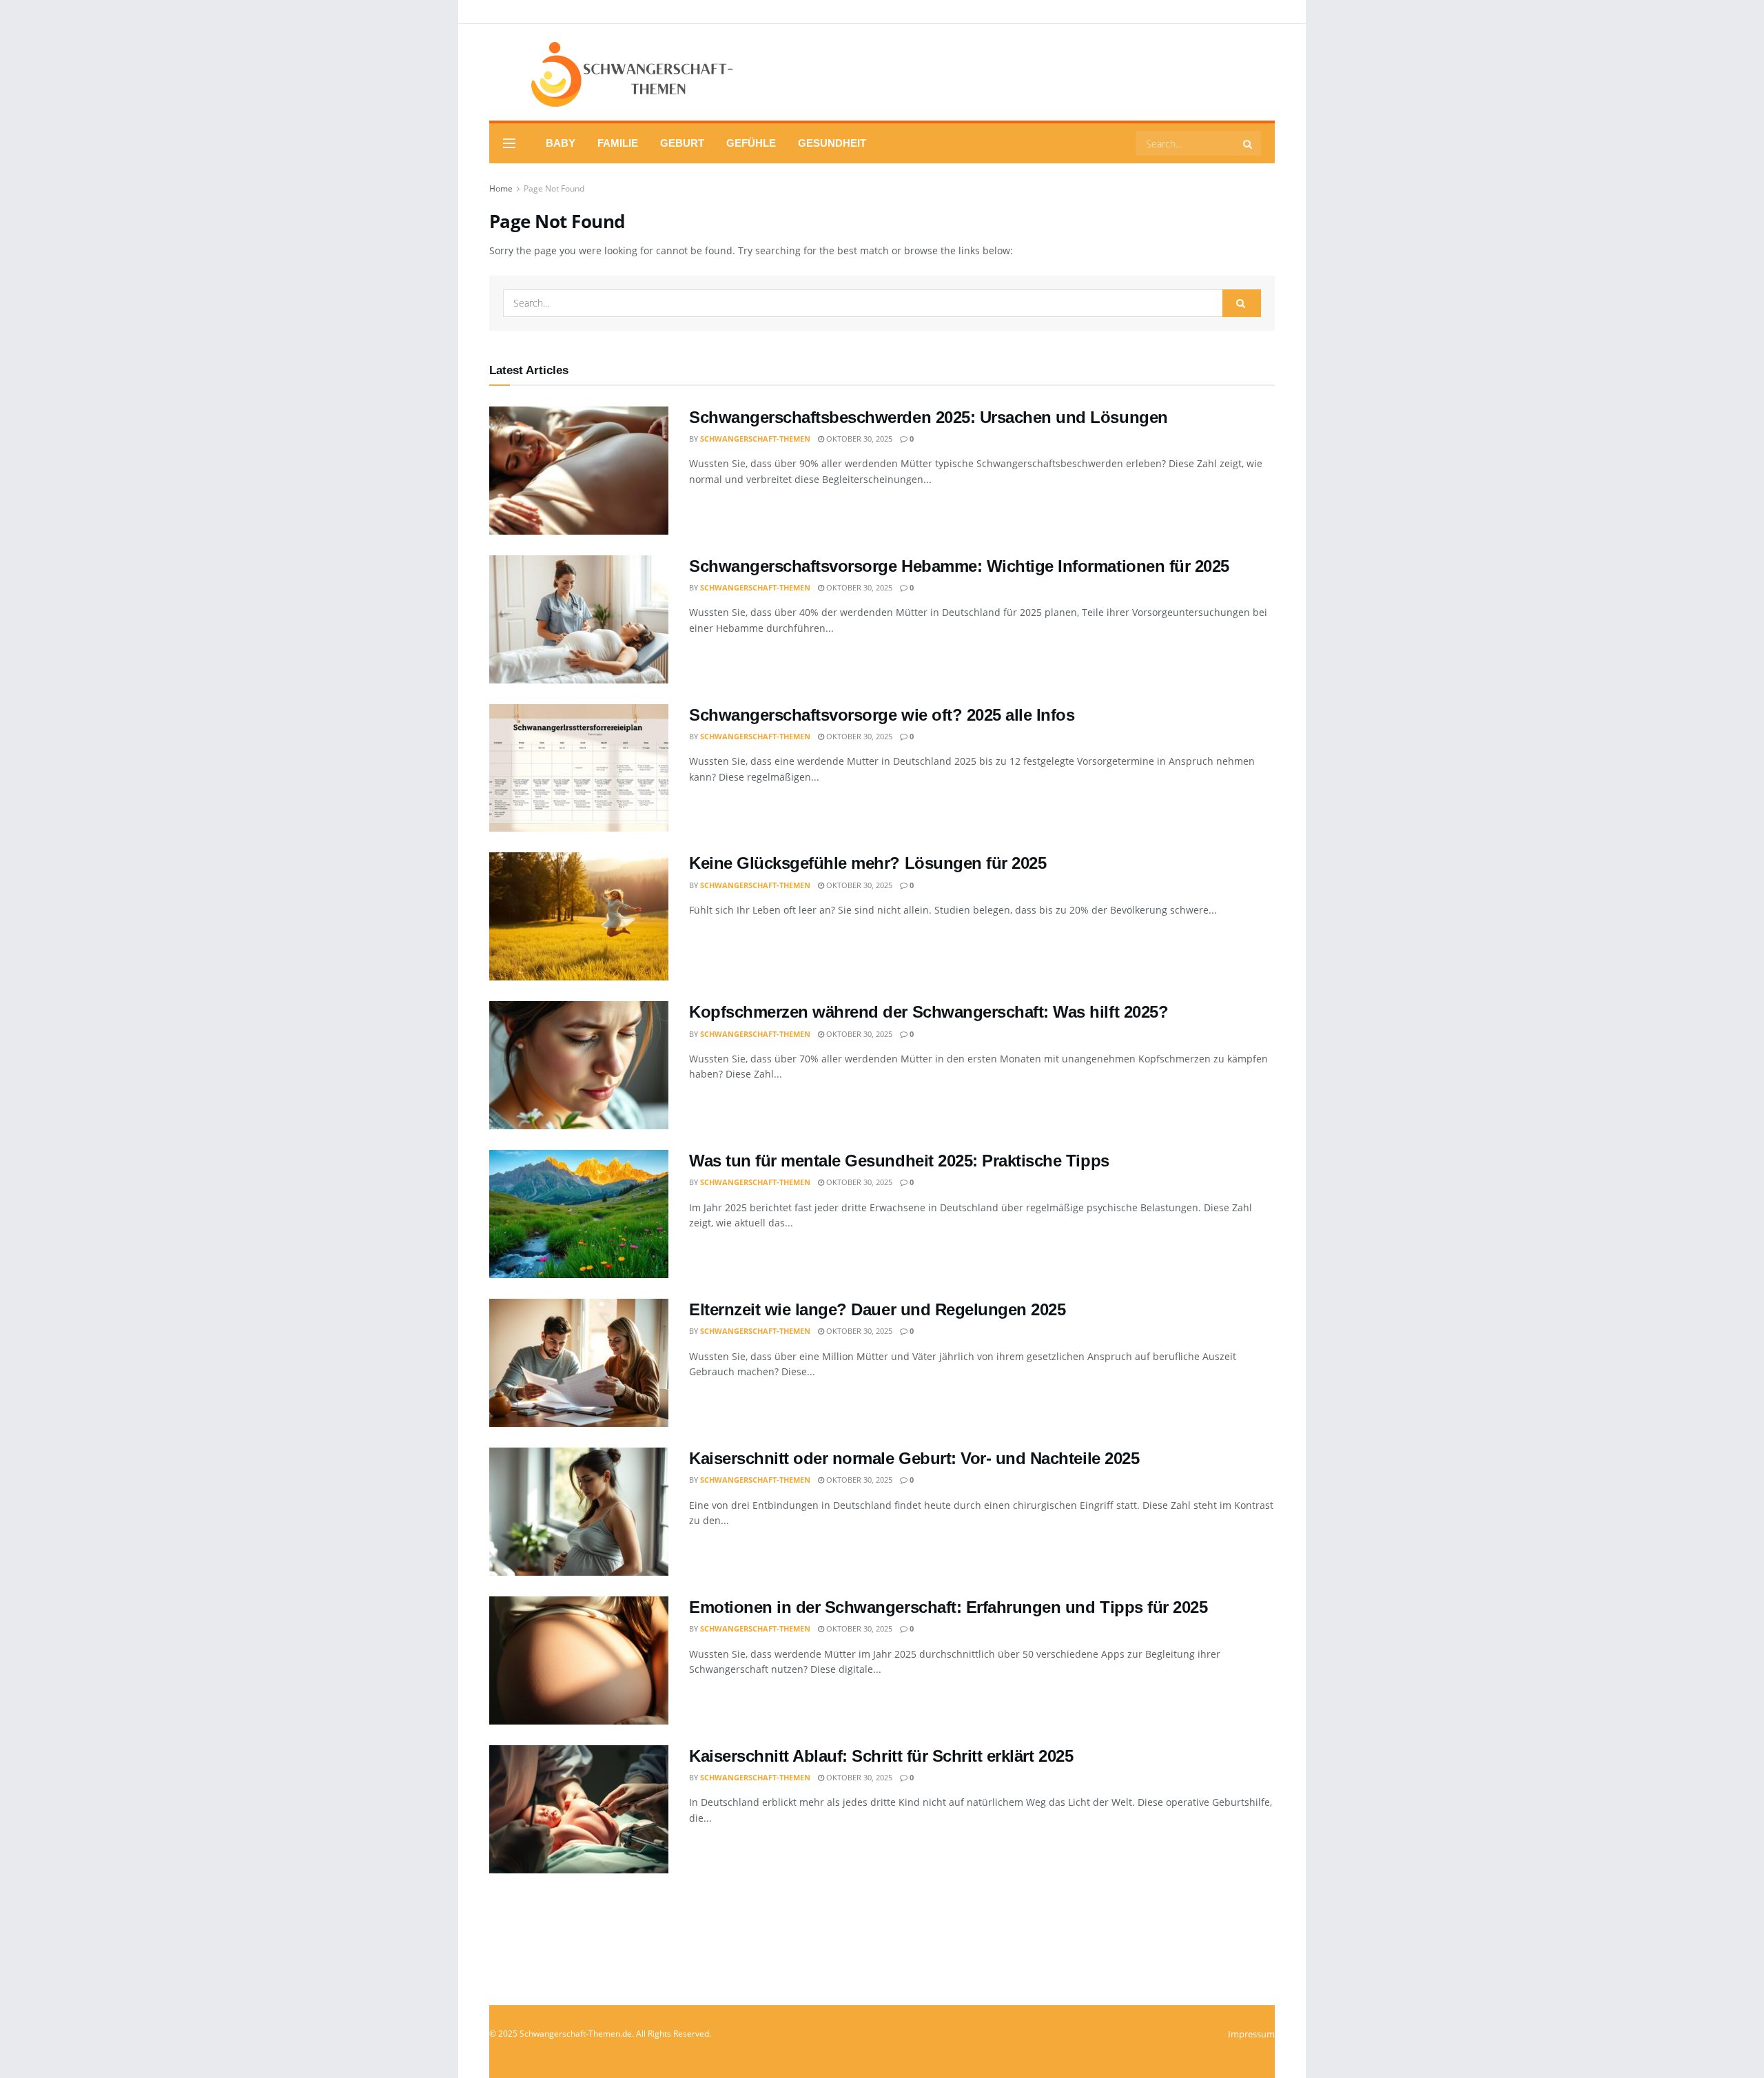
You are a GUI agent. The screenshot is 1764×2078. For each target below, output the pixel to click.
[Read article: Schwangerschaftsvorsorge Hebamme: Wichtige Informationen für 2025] (579, 619)
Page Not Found (554, 188)
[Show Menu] (509, 143)
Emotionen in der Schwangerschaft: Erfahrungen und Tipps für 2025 (948, 1607)
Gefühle (751, 143)
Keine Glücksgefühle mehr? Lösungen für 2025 (868, 863)
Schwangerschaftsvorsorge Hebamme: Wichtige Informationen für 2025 (959, 566)
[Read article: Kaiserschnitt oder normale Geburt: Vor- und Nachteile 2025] (579, 1512)
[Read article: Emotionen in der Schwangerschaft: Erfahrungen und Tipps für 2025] (579, 1660)
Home (501, 188)
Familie (618, 143)
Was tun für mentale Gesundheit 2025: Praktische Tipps (899, 1161)
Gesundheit (832, 143)
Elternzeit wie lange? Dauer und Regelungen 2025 (877, 1309)
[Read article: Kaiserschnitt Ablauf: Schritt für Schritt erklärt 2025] (579, 1809)
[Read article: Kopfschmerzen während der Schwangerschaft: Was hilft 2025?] (579, 1065)
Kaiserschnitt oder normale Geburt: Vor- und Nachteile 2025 (914, 1458)
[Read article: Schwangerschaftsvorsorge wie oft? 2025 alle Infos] (579, 768)
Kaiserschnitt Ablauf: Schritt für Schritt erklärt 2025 (881, 1756)
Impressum (1251, 2034)
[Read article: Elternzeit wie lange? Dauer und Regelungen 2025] (579, 1363)
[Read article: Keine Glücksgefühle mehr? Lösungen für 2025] (579, 916)
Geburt (682, 143)
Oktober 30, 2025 (858, 439)
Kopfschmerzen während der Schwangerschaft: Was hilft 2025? (929, 1012)
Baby (561, 143)
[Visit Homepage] (613, 73)
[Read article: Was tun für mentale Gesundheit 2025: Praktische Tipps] (579, 1214)
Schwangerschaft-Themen (755, 439)
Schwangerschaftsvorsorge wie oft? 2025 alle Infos (882, 715)
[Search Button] (1249, 143)
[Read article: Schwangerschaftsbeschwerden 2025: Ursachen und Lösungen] (579, 471)
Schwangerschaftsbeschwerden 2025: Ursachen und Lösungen (929, 417)
